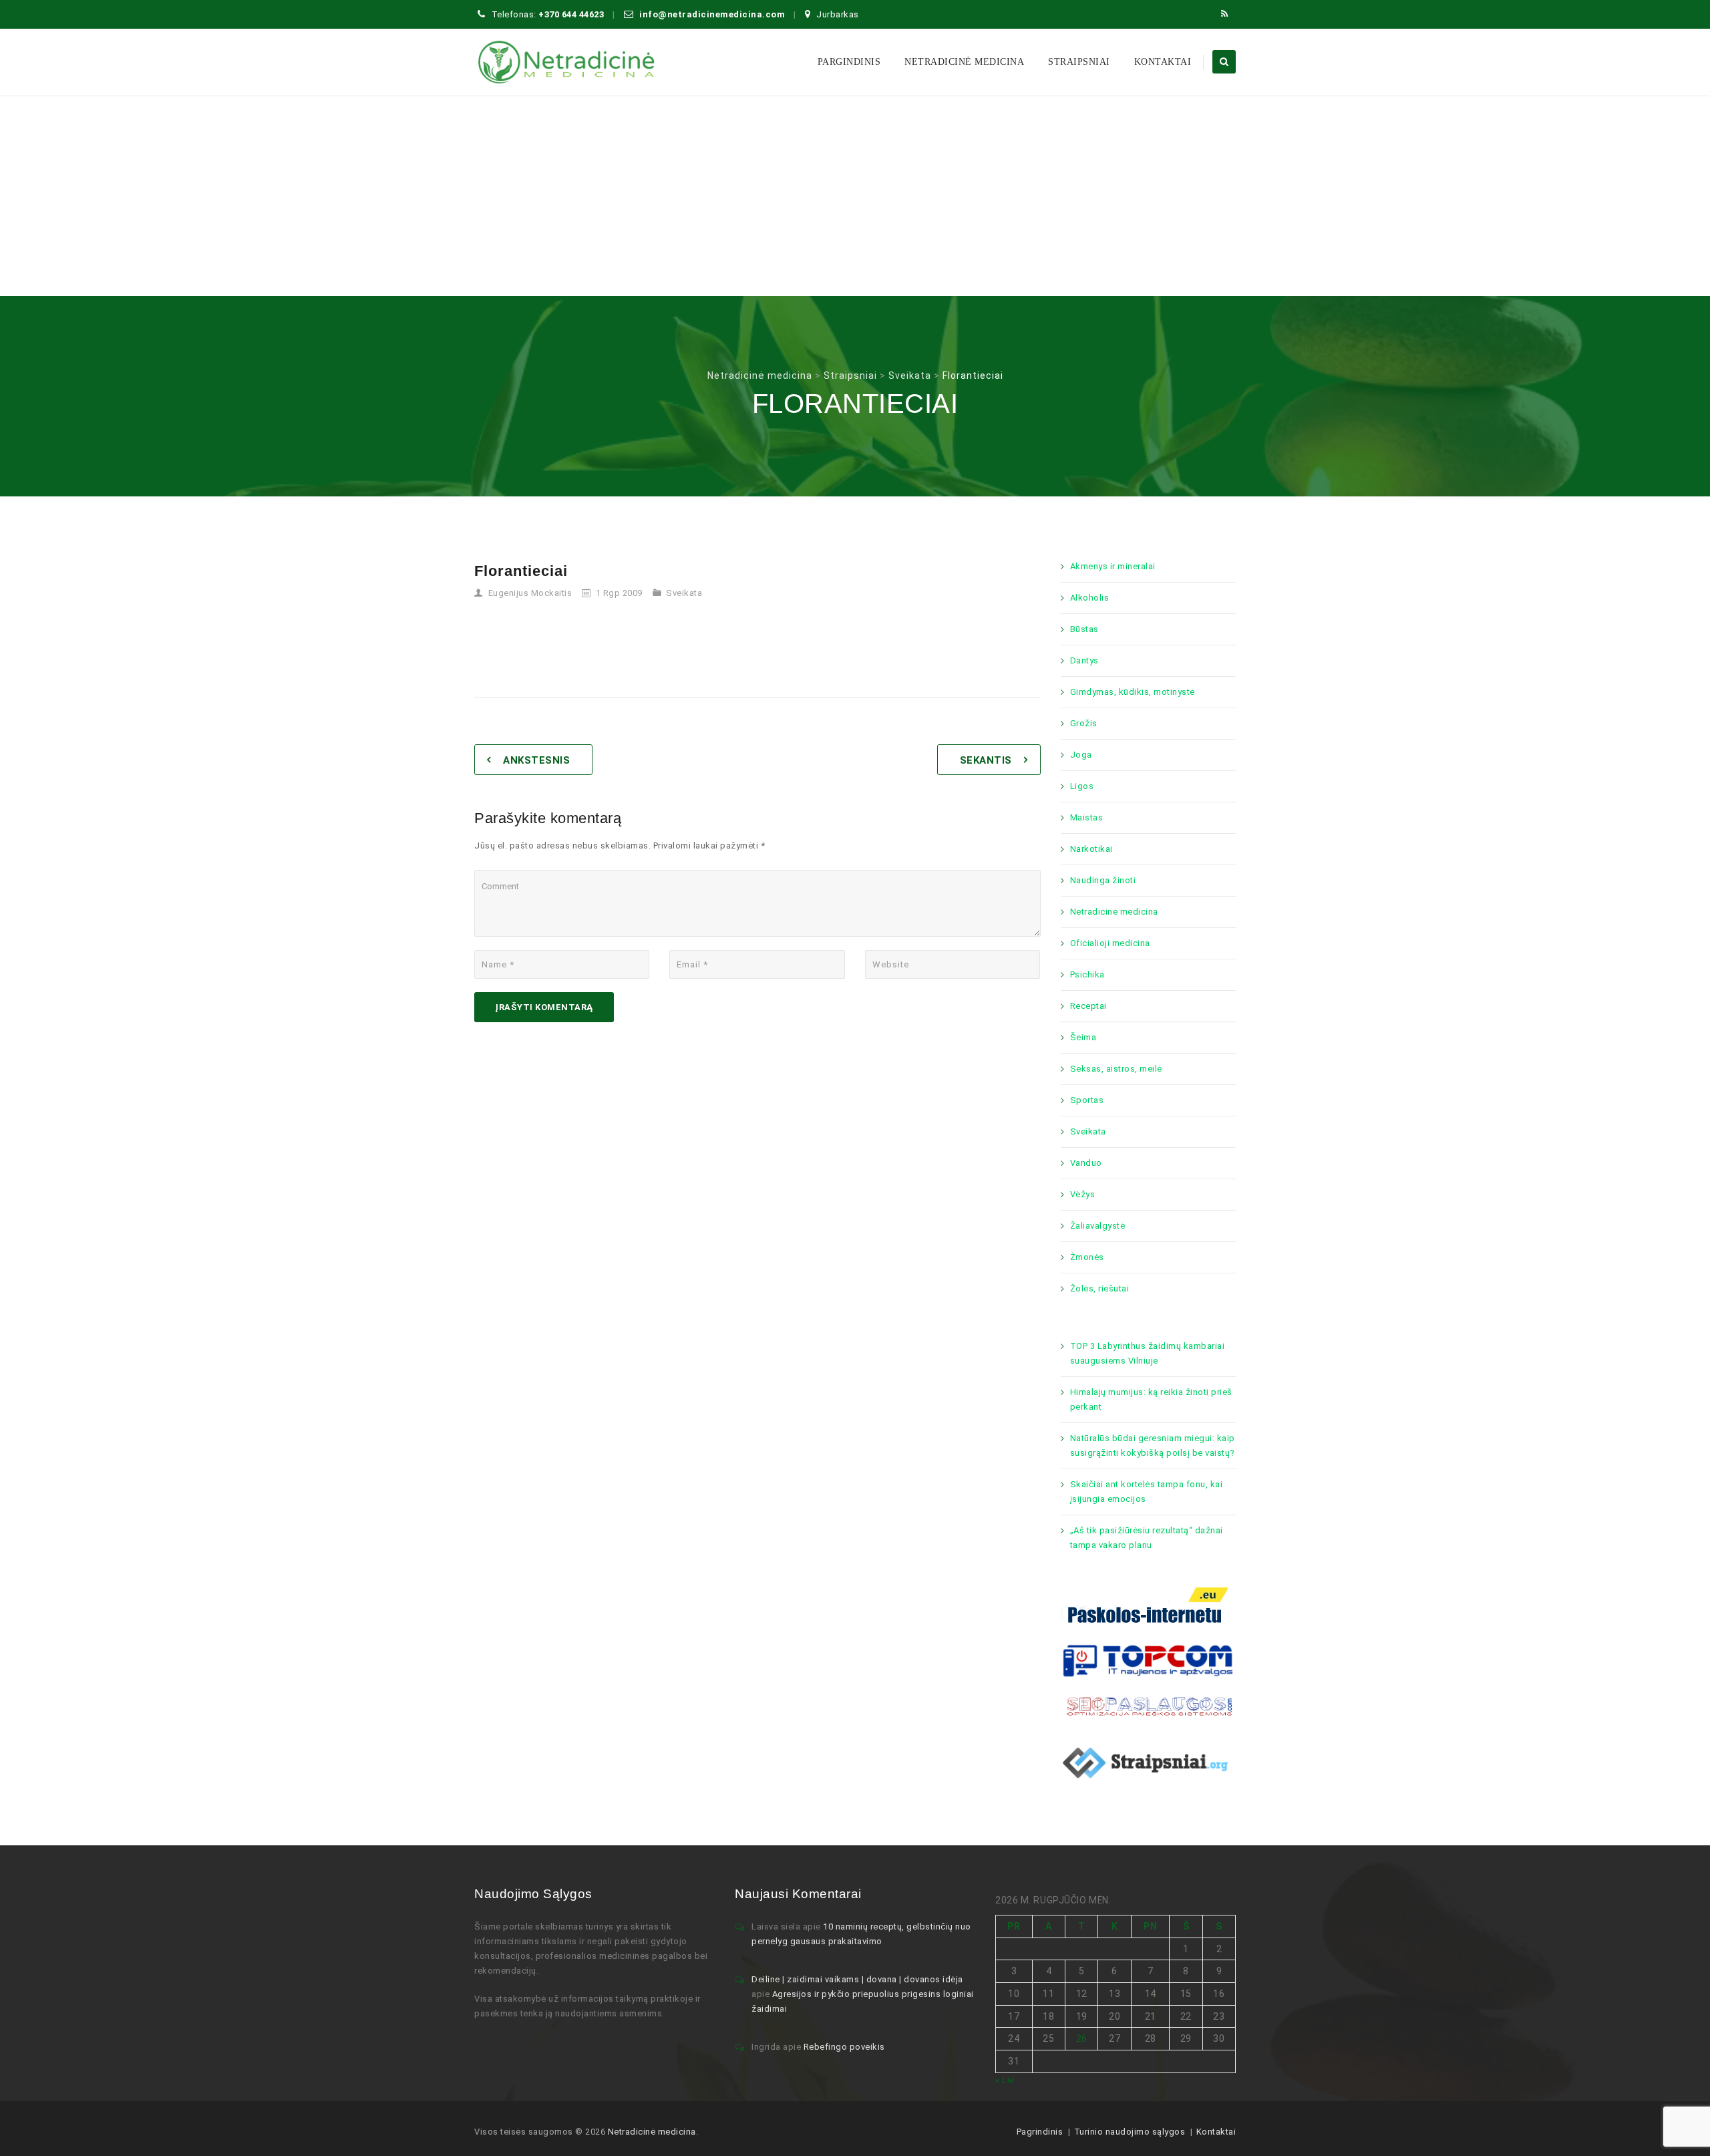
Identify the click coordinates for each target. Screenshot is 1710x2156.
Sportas (1087, 1100)
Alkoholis (1090, 598)
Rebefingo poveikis (844, 2047)
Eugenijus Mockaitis (530, 593)
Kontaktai (1163, 62)
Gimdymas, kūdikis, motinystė (1133, 692)
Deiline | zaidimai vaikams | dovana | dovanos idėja (857, 1979)
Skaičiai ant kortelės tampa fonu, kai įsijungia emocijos (1147, 1492)
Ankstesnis (536, 760)
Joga (1081, 755)
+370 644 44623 (571, 14)
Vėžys (1083, 1194)
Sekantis (986, 760)
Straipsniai (1079, 62)
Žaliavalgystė (1098, 1226)
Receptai (1088, 1006)
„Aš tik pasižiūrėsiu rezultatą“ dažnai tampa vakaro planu (1147, 1538)
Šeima (1083, 1037)
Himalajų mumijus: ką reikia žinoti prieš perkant (1151, 1399)
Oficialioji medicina (1110, 943)
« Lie (1005, 2080)
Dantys (1084, 660)
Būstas (1084, 629)
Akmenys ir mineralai (1113, 566)
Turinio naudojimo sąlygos (1130, 2132)
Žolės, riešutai (1100, 1288)
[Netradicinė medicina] (566, 62)
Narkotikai (1091, 849)
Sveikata (684, 593)
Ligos (1082, 786)
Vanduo (1086, 1163)
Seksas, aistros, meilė (1116, 1069)
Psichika (1087, 974)
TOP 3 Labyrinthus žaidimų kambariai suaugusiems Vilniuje (1148, 1353)
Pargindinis (849, 62)
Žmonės (1087, 1257)
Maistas (1087, 817)
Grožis (1084, 723)
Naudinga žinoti (1103, 880)
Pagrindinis (1040, 2132)
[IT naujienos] (1149, 1659)
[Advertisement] (855, 196)
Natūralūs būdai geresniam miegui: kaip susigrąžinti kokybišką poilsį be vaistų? (1153, 1445)
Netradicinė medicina (964, 62)
